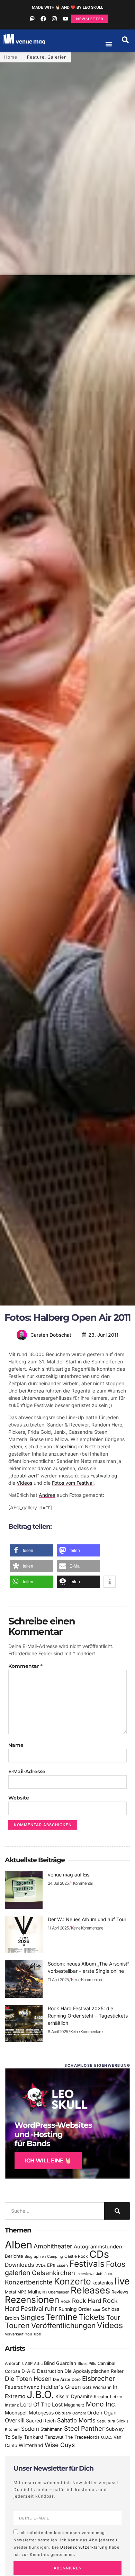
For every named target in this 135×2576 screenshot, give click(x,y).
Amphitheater (53, 2246)
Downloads (19, 2265)
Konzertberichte (29, 2282)
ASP (29, 2363)
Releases (90, 2290)
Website (19, 1798)
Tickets (92, 2317)
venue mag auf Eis (69, 1875)
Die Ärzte (62, 2379)
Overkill (15, 2420)
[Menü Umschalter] (109, 44)
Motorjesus (41, 2413)
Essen (62, 2265)
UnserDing (65, 1446)
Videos (24, 1483)
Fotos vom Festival (73, 1483)
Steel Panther (84, 2428)
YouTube (33, 2334)
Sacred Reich (41, 2421)
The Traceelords (82, 2437)
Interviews (85, 2274)
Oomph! (79, 2413)
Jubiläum (104, 2274)
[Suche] (117, 2211)
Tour (113, 2317)
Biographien (35, 2257)
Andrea (36, 1391)
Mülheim (37, 2292)
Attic (38, 2363)
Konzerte (73, 2281)
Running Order (75, 2309)
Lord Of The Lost (41, 2405)
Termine (61, 2317)
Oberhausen (59, 2292)
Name (16, 1745)
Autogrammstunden (98, 2247)
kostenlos (103, 2283)
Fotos (116, 2264)
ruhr (51, 2309)
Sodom (30, 2429)
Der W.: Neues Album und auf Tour (87, 1919)
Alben (19, 2245)
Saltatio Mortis (76, 2420)
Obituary (63, 2413)
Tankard (34, 2437)
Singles (32, 2317)
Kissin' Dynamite (74, 2396)
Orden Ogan (102, 2413)
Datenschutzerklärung (84, 2547)
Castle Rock (76, 2256)
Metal (10, 2292)
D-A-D (29, 2371)
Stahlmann (52, 2429)
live (122, 2281)
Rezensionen (32, 2300)
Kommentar (25, 1666)
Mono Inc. (101, 2404)
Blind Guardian (60, 2363)
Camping (55, 2257)
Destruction (50, 2371)
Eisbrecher (98, 2379)
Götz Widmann (97, 2387)
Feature (36, 57)
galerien (18, 2273)
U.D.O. (107, 2437)
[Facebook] (43, 19)
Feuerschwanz (22, 2387)
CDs (99, 2254)
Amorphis (14, 2363)
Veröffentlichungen (63, 2326)
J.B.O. (40, 2395)
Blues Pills (87, 2363)
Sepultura (106, 2421)
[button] (125, 40)
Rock (66, 2301)
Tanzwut (54, 2437)
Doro (76, 2379)
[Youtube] (65, 19)
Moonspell (16, 2413)
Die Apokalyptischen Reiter (94, 2371)
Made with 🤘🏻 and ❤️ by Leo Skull (67, 7)
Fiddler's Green (61, 2387)
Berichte (14, 2256)
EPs (51, 2265)
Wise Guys (60, 2445)
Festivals (87, 2264)
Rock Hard (87, 2301)
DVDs (40, 2265)
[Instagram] (54, 19)
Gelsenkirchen (53, 2273)
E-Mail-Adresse (27, 1771)
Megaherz (74, 2405)
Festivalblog (104, 1476)
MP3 (22, 2292)
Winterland (31, 2445)
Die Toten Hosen (28, 2379)
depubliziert (24, 1476)
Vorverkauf (14, 2334)
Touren (17, 2325)
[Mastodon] (32, 19)
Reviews (120, 2292)
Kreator (101, 2397)
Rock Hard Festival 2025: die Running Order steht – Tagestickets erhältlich (88, 2016)
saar (97, 2309)
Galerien (57, 57)
